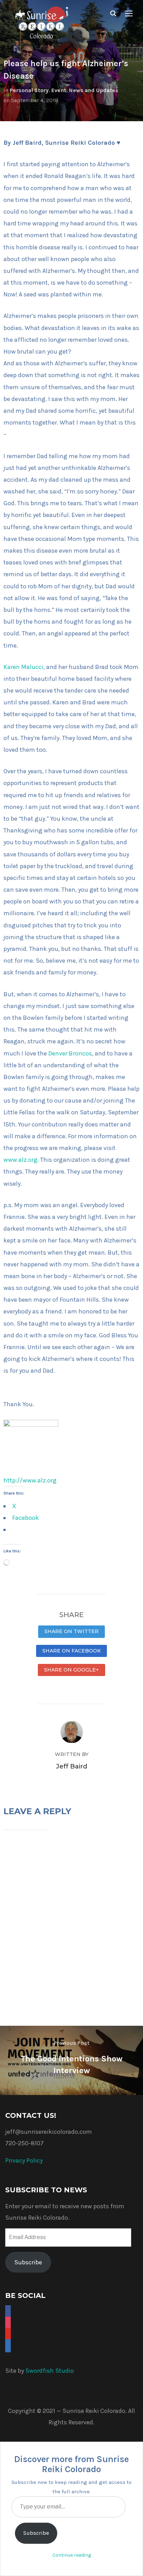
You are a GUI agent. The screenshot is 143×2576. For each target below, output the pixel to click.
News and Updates (94, 90)
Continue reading (72, 2555)
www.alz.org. (21, 1160)
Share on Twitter (71, 1631)
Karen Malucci (23, 667)
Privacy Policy (24, 2160)
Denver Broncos (70, 1053)
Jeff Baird (71, 1766)
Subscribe (28, 2262)
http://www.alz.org (30, 1480)
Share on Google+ (71, 1670)
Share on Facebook (71, 1651)
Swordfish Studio (50, 2371)
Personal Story (29, 90)
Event (59, 90)
